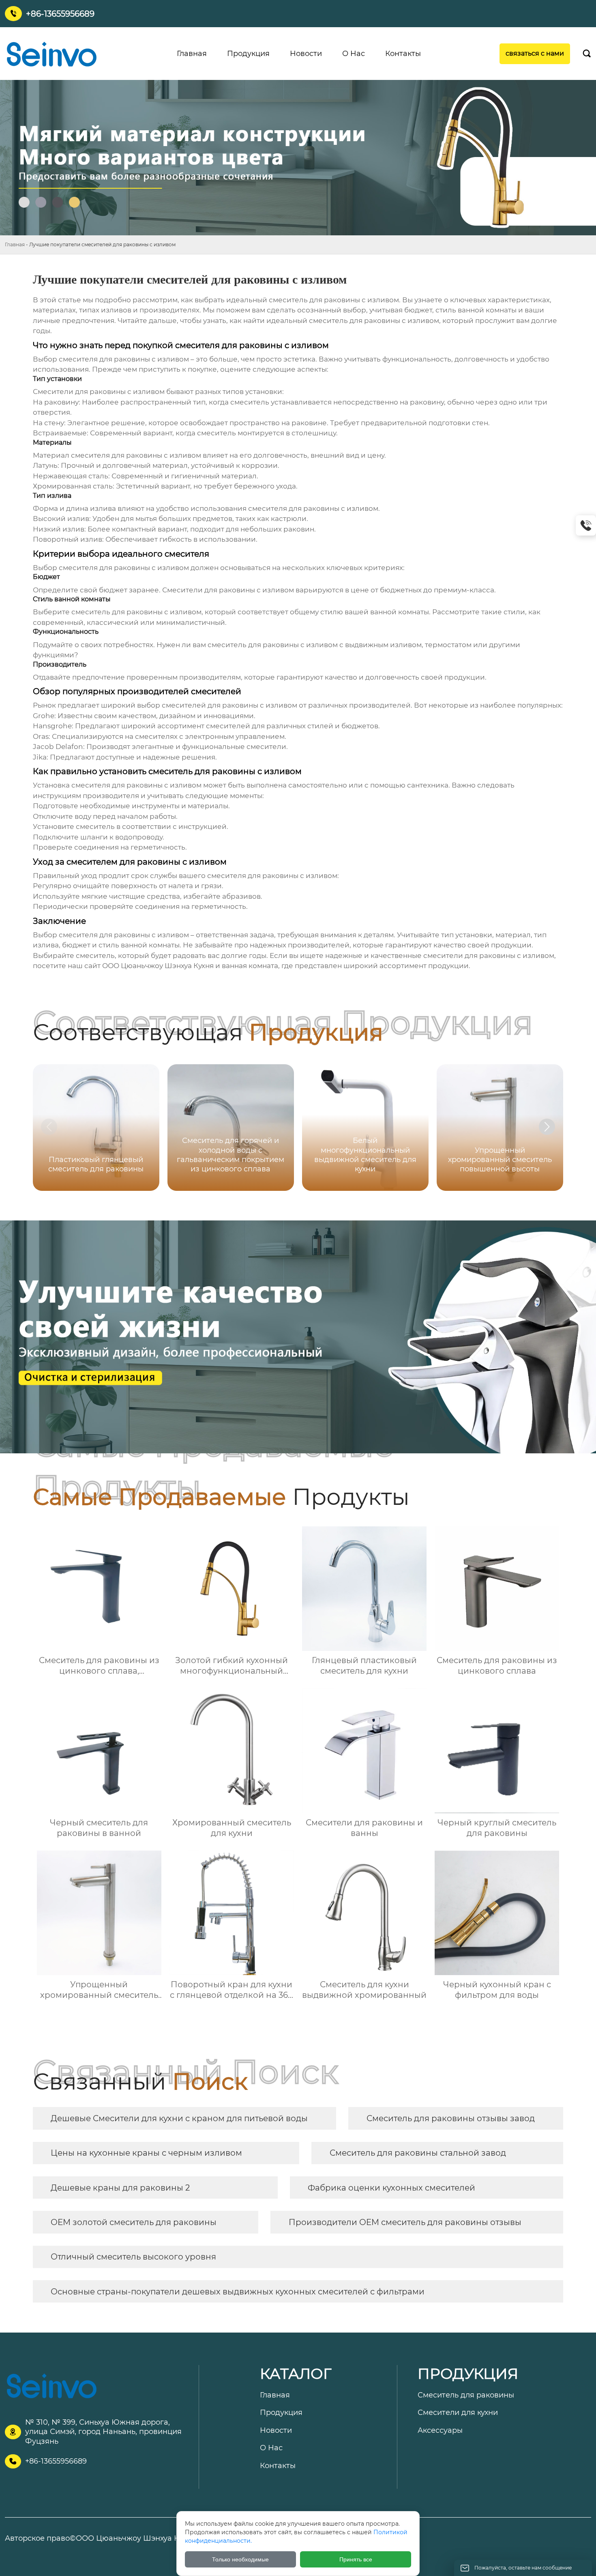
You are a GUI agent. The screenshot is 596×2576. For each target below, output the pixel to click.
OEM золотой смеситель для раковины (134, 2222)
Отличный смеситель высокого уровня (133, 2257)
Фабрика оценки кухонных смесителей (391, 2188)
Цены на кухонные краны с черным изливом (146, 2153)
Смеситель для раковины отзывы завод (451, 2118)
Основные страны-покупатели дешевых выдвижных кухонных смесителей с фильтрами (238, 2292)
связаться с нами (535, 53)
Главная (15, 244)
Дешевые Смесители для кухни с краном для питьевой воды (179, 2118)
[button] (547, 1127)
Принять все (356, 2559)
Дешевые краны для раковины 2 (120, 2188)
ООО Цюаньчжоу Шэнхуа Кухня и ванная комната (190, 966)
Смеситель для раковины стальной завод (418, 2153)
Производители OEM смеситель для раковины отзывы (405, 2222)
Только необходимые (240, 2559)
